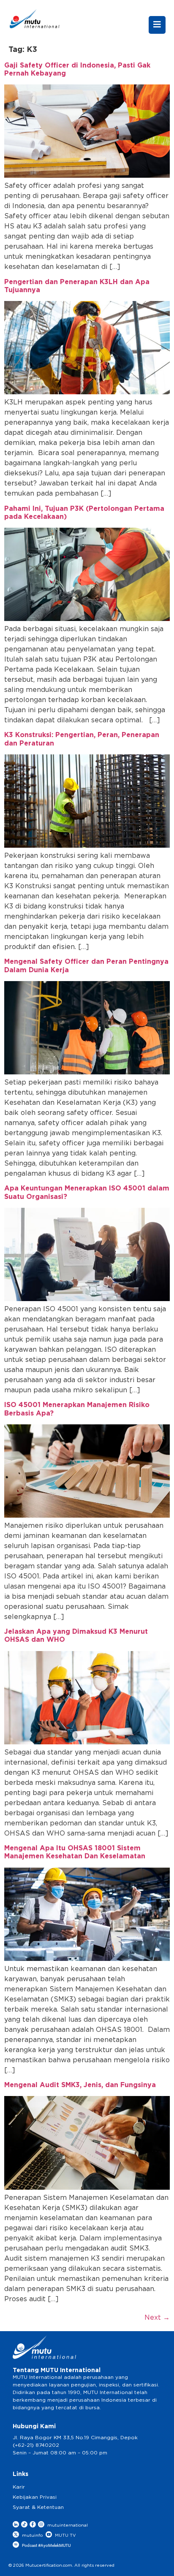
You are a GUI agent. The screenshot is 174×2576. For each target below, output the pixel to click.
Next (157, 2318)
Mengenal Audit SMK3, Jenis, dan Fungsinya (80, 2085)
